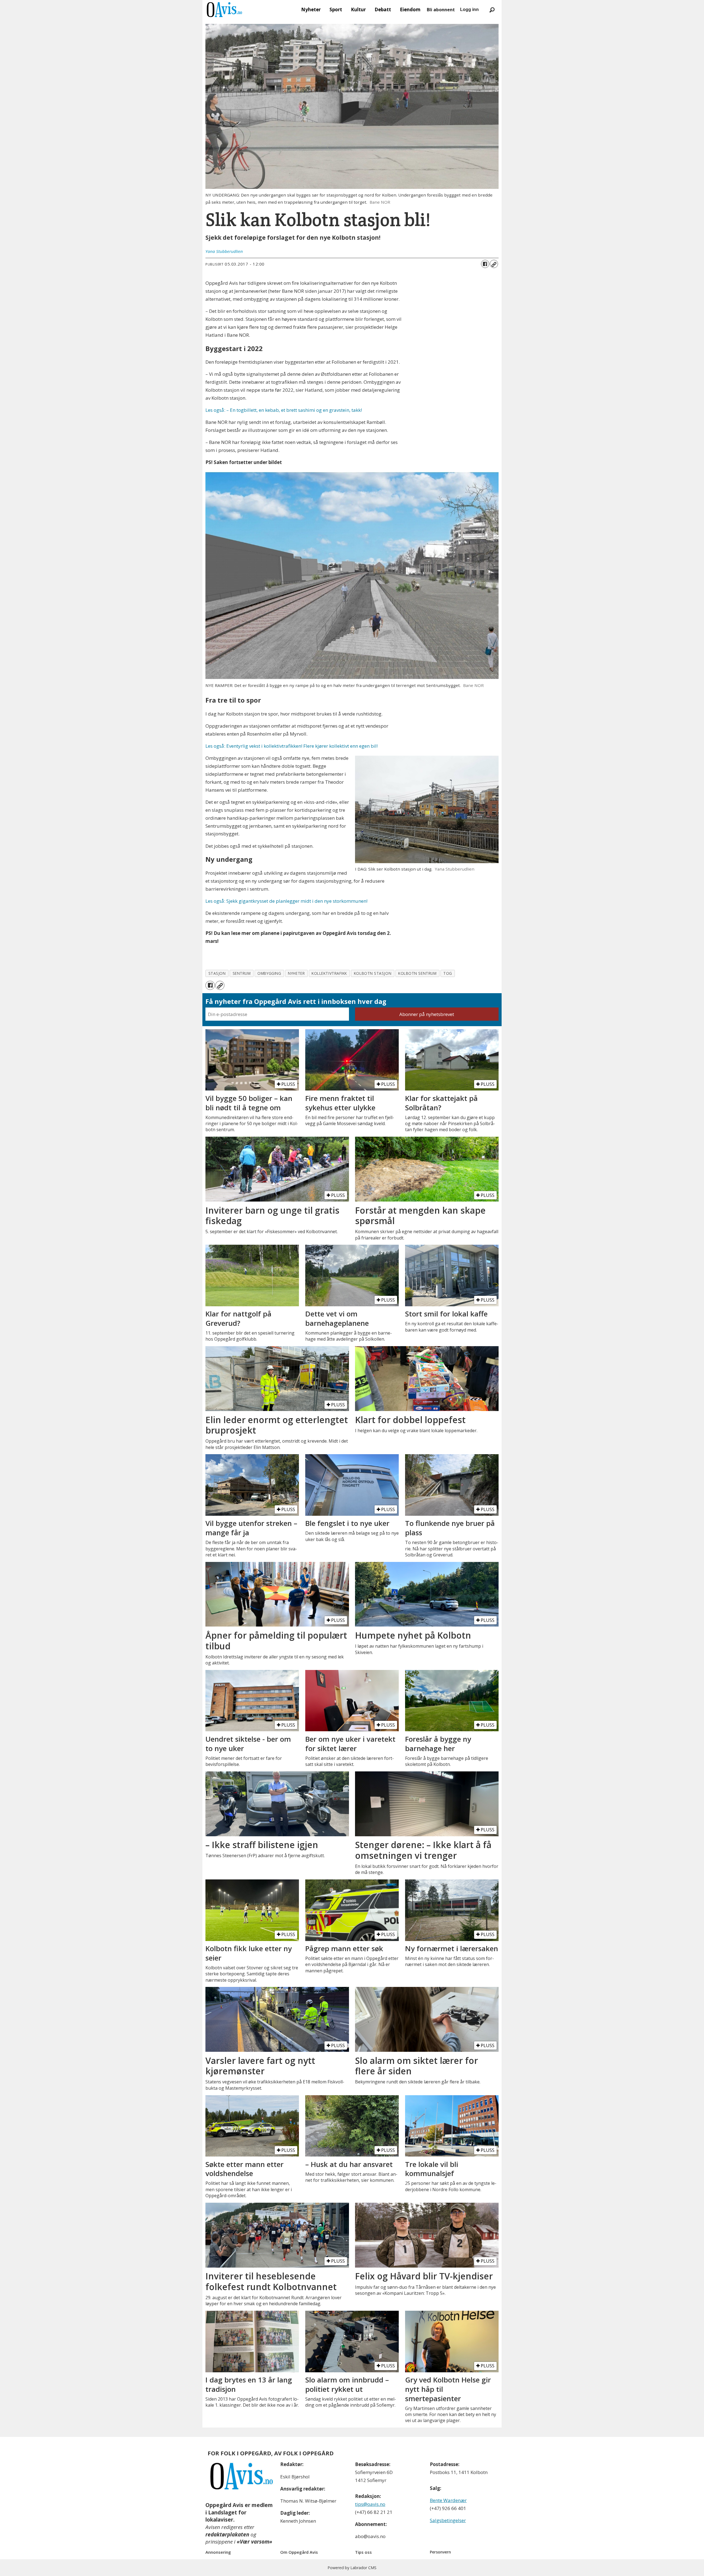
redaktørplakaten (227, 2534)
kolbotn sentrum (417, 973)
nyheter (296, 973)
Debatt (383, 9)
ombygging (269, 973)
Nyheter (311, 9)
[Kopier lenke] (494, 264)
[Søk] (492, 10)
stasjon (217, 973)
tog (448, 973)
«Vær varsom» (255, 2542)
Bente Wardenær (448, 2500)
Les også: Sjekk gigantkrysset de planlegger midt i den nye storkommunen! (286, 901)
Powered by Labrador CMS (352, 2568)
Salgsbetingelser (448, 2520)
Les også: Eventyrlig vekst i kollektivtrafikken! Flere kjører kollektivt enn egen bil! (291, 746)
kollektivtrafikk (329, 973)
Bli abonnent (441, 10)
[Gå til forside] (224, 10)
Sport (336, 9)
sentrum (242, 973)
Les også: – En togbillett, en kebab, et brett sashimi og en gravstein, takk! (284, 410)
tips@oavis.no (370, 2504)
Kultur (358, 9)
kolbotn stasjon (373, 973)
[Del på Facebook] (485, 264)
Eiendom (410, 9)
